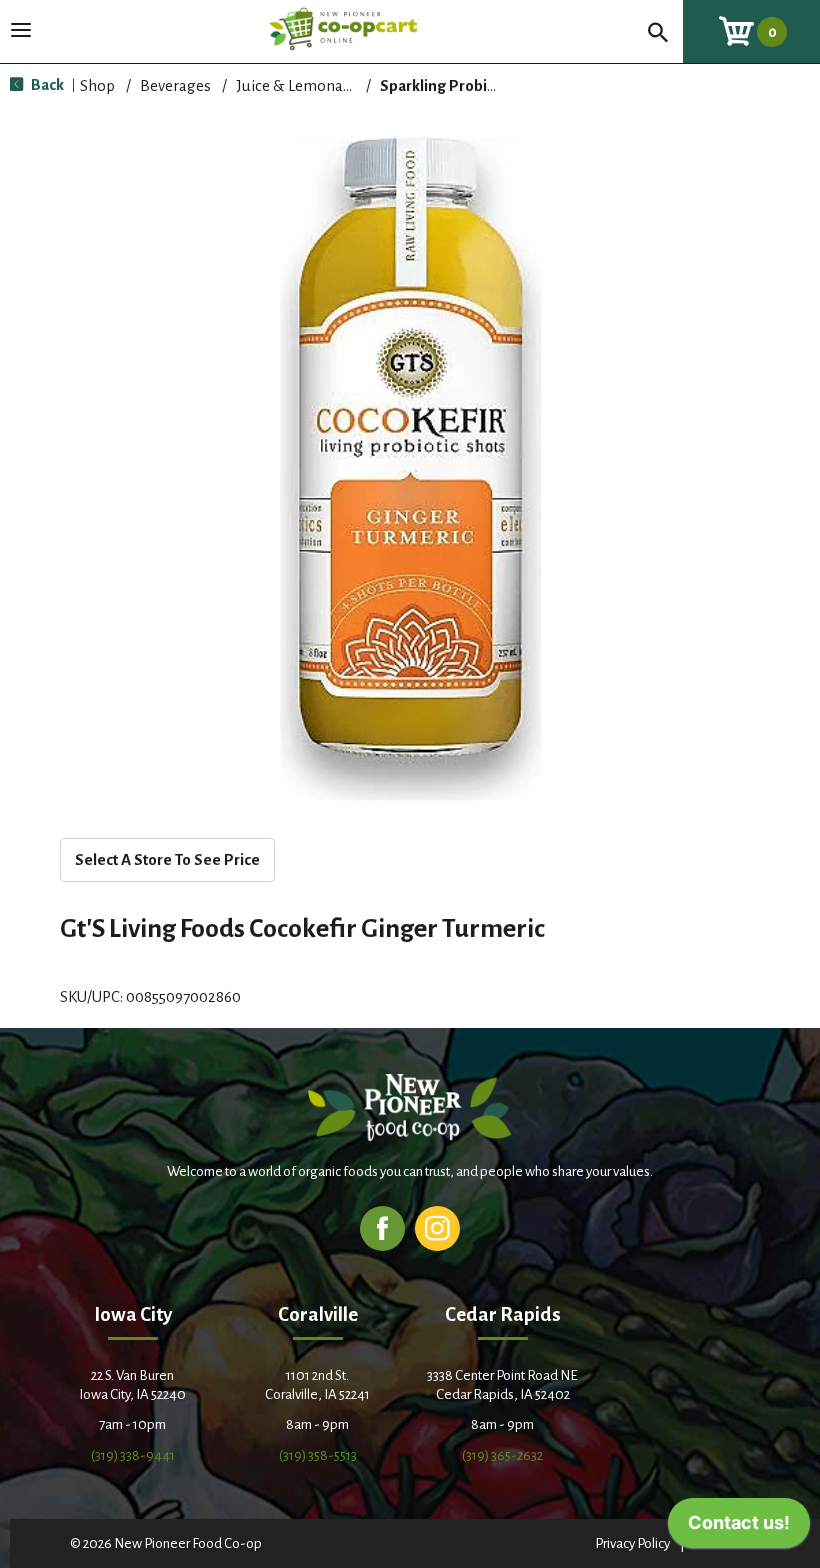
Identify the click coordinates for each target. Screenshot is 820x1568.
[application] (739, 1528)
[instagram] (437, 1227)
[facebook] (382, 1227)
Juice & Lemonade (298, 85)
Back (46, 84)
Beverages (175, 85)
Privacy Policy (632, 1543)
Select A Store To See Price (167, 859)
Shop (97, 85)
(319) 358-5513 (318, 1455)
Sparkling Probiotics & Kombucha (495, 85)
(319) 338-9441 (133, 1455)
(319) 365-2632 (502, 1455)
